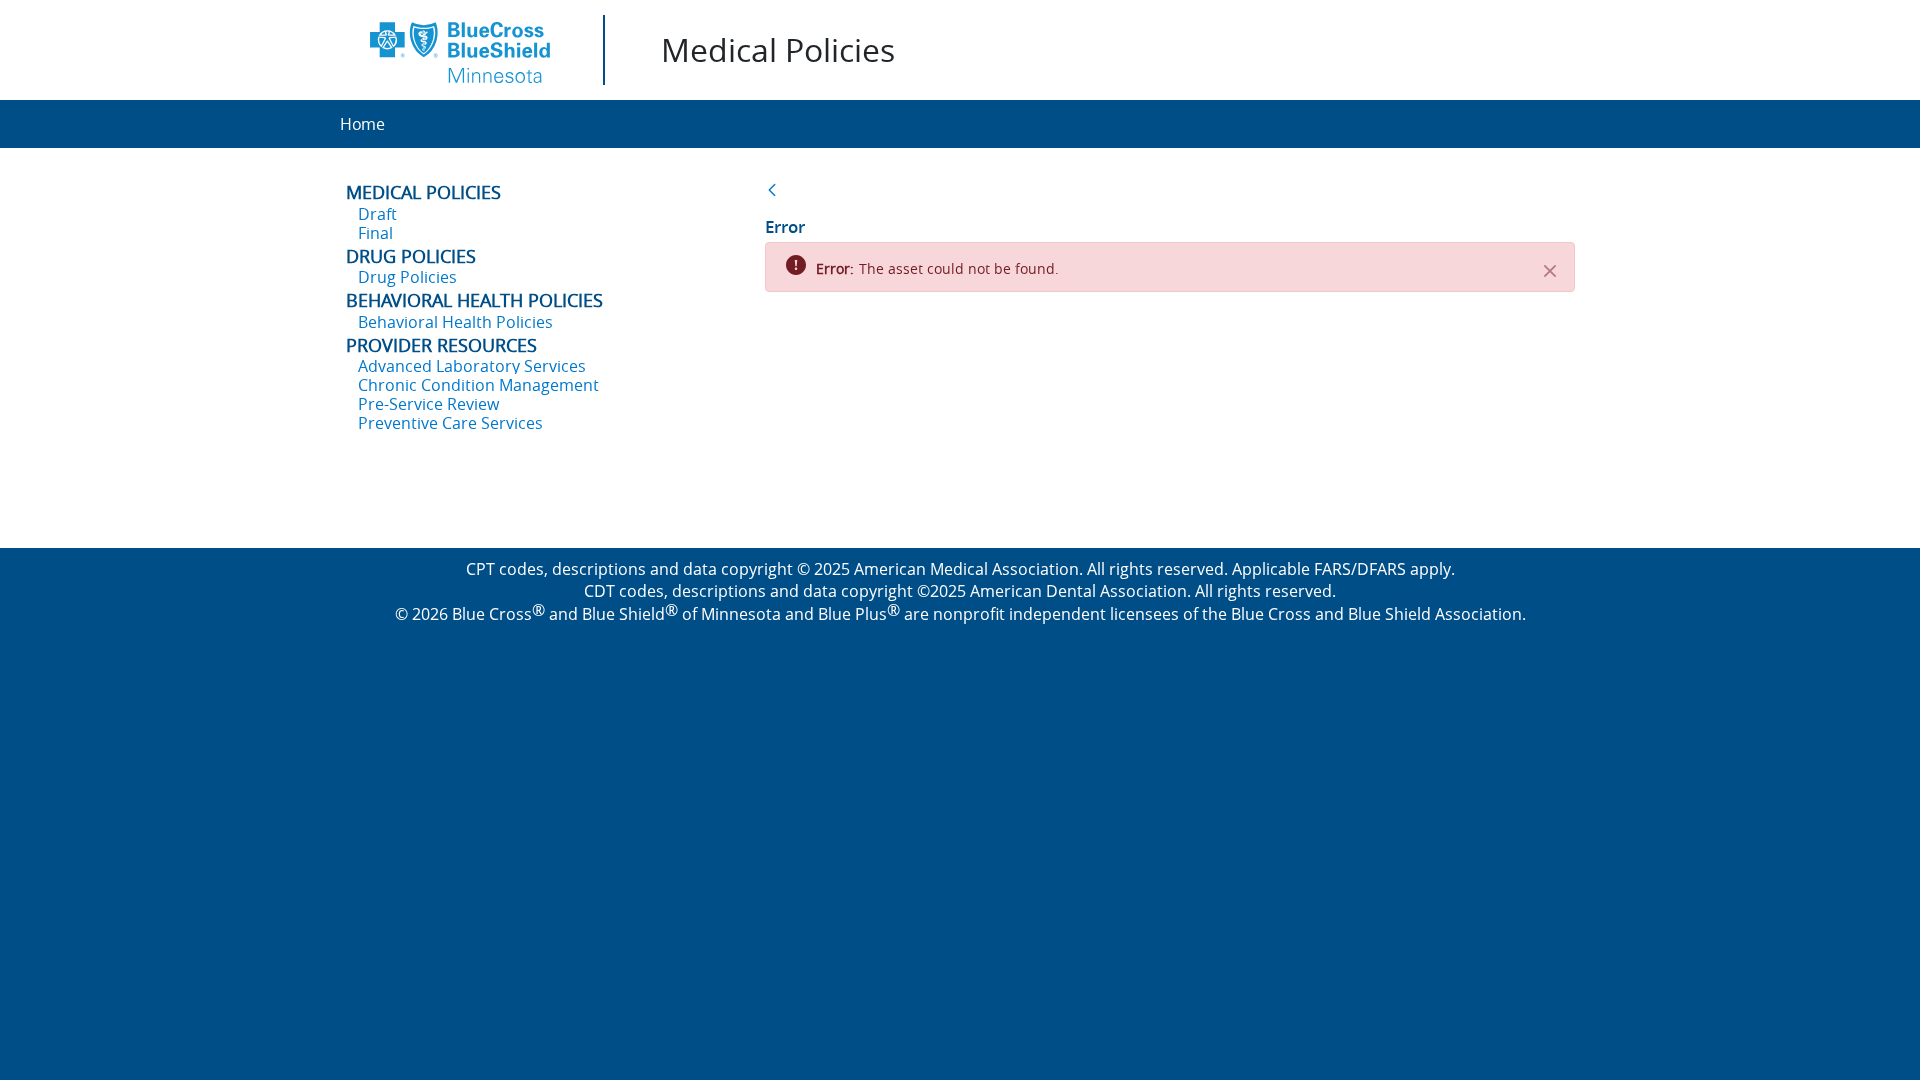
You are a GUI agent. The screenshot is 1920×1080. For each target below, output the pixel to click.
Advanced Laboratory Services (472, 366)
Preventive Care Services (450, 423)
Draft (377, 214)
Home (362, 124)
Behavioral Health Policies (455, 322)
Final (375, 233)
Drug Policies (407, 277)
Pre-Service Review (428, 404)
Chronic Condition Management (478, 385)
